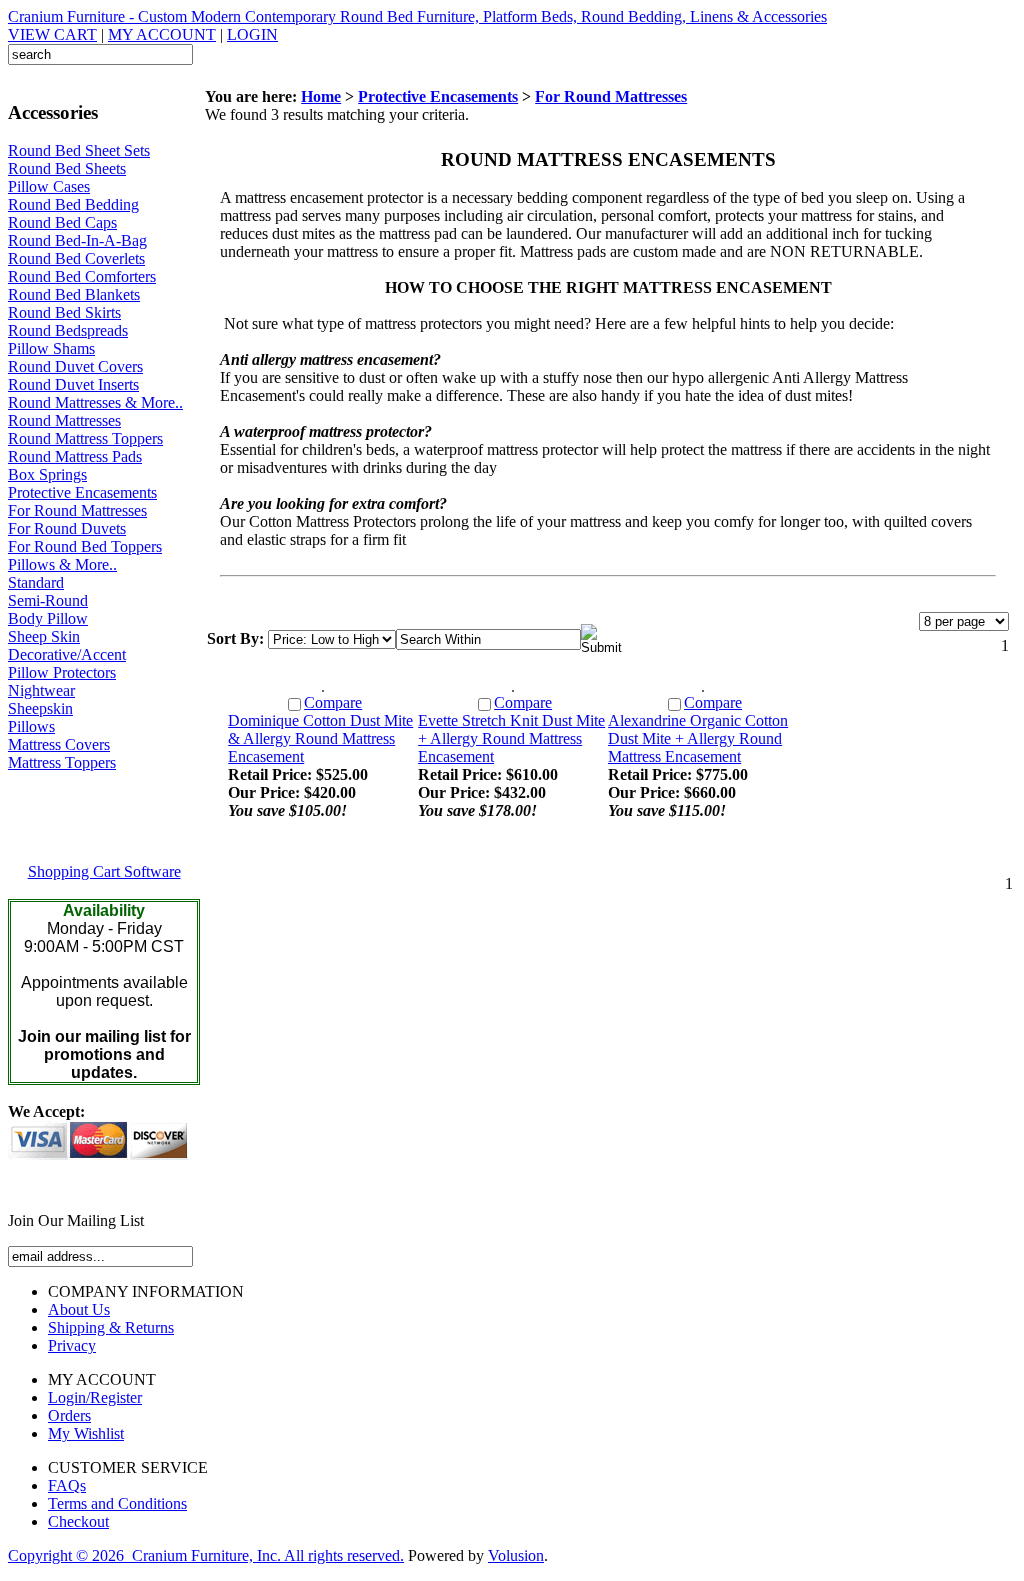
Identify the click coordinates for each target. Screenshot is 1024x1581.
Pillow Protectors (62, 672)
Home (321, 96)
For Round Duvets (67, 528)
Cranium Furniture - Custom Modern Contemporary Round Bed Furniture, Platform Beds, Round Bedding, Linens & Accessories (417, 16)
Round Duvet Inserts (73, 384)
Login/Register (95, 1397)
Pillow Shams (51, 348)
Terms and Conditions (117, 1503)
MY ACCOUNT (162, 34)
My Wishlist (86, 1433)
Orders (69, 1415)
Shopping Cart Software (104, 871)
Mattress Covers (59, 744)
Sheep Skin (44, 636)
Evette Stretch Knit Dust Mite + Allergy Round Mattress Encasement (511, 738)
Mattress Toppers (62, 762)
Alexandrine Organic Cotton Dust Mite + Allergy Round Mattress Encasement (698, 738)
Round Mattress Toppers (85, 438)
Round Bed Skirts (64, 312)
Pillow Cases (49, 186)
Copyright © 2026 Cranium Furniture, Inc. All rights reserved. (206, 1555)
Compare (333, 702)
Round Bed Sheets (67, 168)
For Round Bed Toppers (85, 546)
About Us (79, 1309)
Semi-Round (48, 600)
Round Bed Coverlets (76, 258)
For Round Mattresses (77, 510)
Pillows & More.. (62, 564)
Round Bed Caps (62, 222)
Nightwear (41, 690)
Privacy (72, 1345)
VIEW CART (52, 34)
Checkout (78, 1521)
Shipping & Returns (111, 1327)
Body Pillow (48, 618)
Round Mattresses (64, 420)
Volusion (516, 1555)
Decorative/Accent (67, 654)
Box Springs (47, 474)
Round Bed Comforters (82, 276)
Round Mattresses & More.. (95, 402)
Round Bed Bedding (73, 204)
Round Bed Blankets (74, 294)
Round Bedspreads (68, 330)
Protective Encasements (82, 492)
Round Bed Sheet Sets (79, 150)
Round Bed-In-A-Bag (77, 240)
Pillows (31, 726)
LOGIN (252, 34)
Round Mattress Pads (75, 456)
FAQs (67, 1485)
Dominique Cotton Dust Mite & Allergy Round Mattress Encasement (320, 738)
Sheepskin (40, 708)
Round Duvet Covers (75, 366)
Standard (36, 582)
